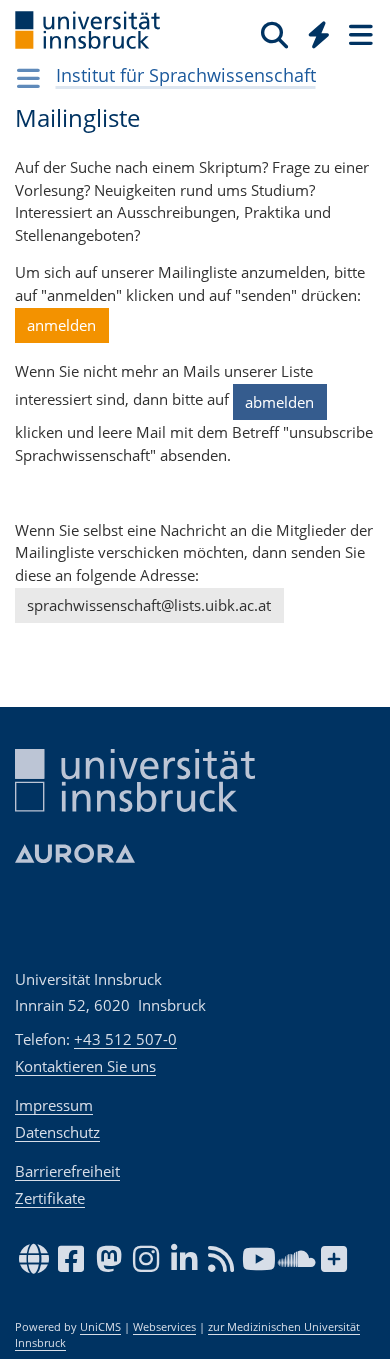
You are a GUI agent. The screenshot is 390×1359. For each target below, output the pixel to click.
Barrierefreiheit (67, 1171)
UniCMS (100, 1327)
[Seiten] (359, 34)
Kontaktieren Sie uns (85, 1066)
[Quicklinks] (319, 34)
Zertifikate (50, 1198)
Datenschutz (57, 1132)
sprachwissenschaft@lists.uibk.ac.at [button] (149, 605)
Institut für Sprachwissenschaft (186, 75)
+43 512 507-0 (125, 1039)
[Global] (313, 31)
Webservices (164, 1327)
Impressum (54, 1105)
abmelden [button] (279, 402)
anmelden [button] (61, 325)
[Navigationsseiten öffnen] (28, 78)
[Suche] (274, 34)
